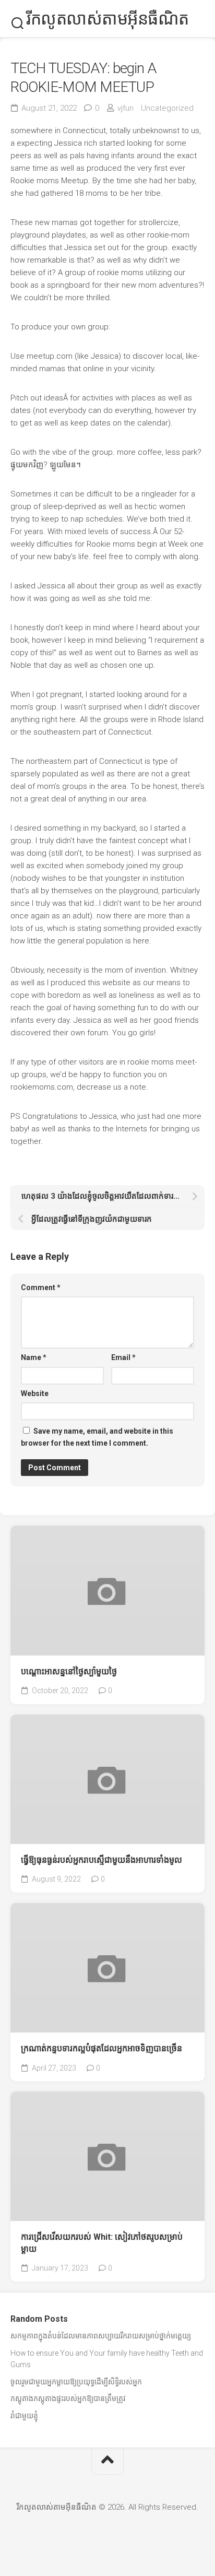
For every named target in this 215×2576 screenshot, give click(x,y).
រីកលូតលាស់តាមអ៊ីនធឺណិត (107, 19)
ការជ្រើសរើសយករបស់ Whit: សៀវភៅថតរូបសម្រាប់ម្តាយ (102, 2243)
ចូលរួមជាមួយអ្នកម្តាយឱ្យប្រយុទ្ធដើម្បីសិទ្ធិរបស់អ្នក (76, 2382)
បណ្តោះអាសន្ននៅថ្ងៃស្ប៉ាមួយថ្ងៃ (69, 1671)
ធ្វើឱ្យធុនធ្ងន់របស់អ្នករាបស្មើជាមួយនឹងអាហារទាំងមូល (101, 1860)
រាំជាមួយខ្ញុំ (24, 2416)
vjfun (126, 108)
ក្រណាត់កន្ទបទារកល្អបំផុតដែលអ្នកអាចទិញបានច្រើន (101, 2048)
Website (35, 1393)
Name (34, 1357)
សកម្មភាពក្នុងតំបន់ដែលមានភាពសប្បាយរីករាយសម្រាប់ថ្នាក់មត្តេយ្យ (101, 2336)
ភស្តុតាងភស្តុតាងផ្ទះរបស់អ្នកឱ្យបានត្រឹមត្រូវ (68, 2398)
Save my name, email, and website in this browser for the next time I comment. (97, 1437)
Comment (41, 1287)
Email (123, 1357)
